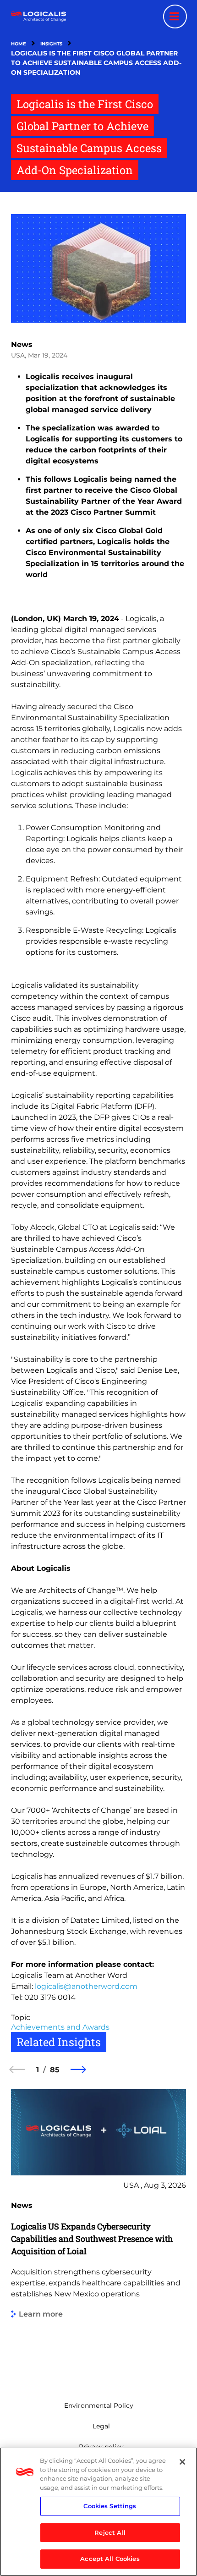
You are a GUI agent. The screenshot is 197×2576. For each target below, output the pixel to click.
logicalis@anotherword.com (86, 1986)
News (22, 344)
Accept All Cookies (110, 2559)
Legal (101, 2426)
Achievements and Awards (60, 2027)
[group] (98, 2231)
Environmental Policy (99, 2405)
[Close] (182, 2462)
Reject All (110, 2532)
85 (55, 2070)
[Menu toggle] (175, 17)
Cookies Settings (110, 2506)
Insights (51, 44)
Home (19, 44)
